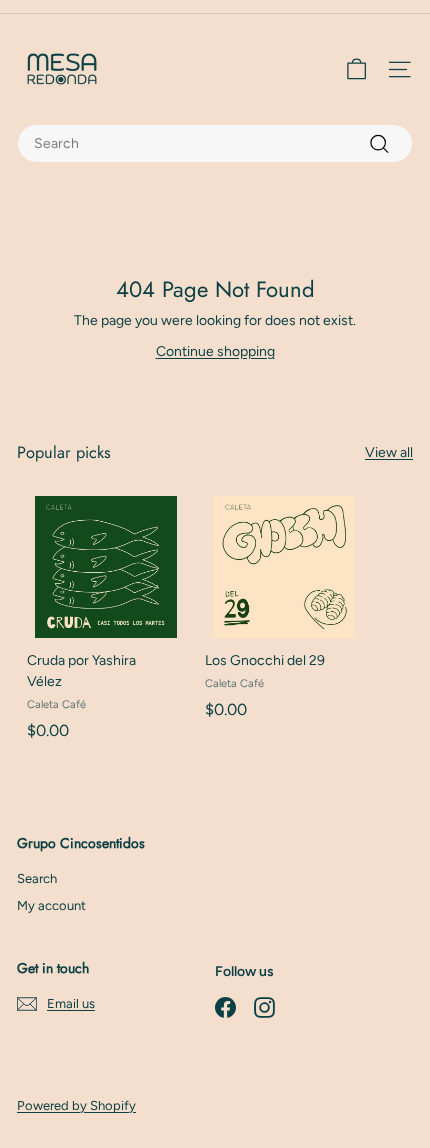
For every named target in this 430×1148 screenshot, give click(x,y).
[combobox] (215, 143)
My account (51, 905)
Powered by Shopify (76, 1105)
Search (37, 878)
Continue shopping (215, 351)
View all (389, 452)
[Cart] (356, 69)
